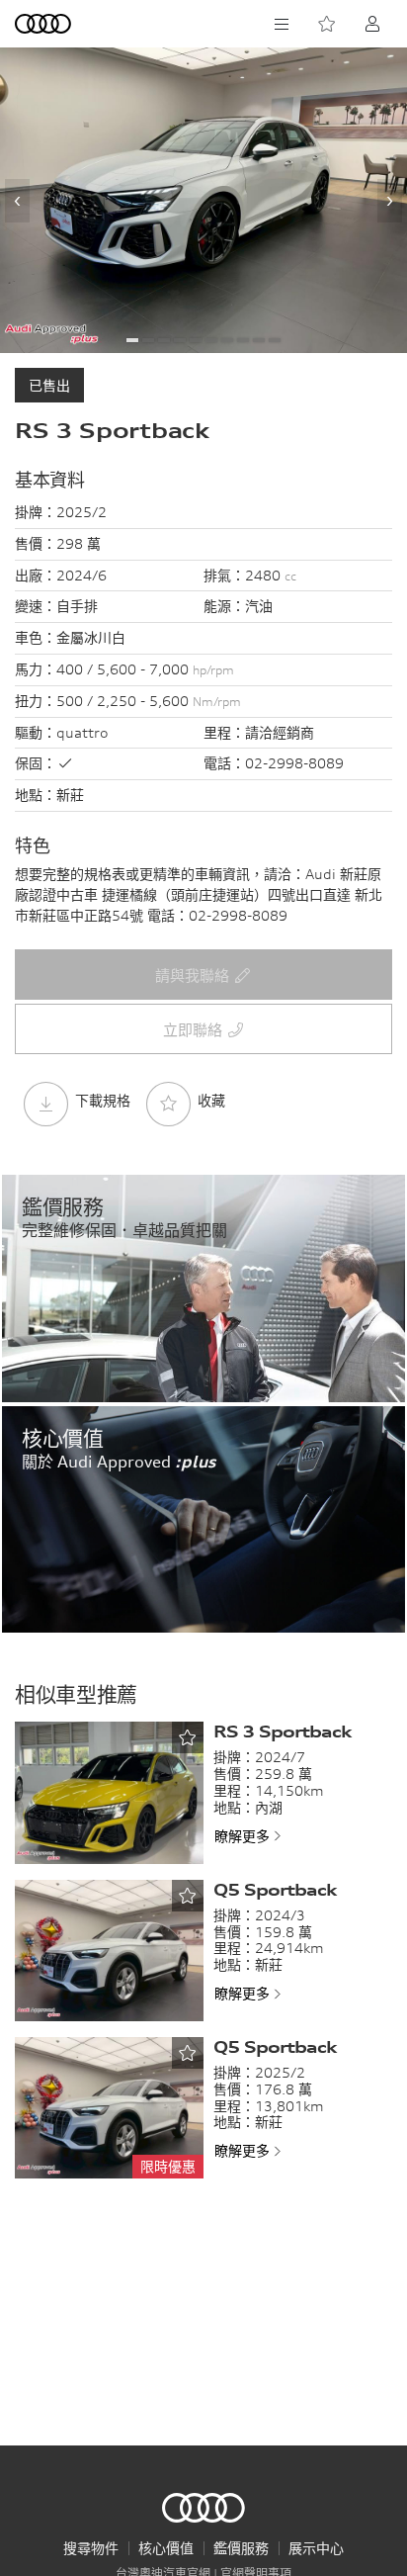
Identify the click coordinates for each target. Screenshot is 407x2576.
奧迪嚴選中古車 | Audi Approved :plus (203, 2508)
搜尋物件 (91, 2548)
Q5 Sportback (275, 1890)
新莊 (70, 795)
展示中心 (316, 2548)
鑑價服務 (241, 2548)
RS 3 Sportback (282, 1732)
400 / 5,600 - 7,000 (145, 669)
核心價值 (166, 2548)
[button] (132, 340)
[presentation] (17, 201)
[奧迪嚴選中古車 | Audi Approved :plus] (44, 24)
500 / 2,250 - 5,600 (149, 701)
